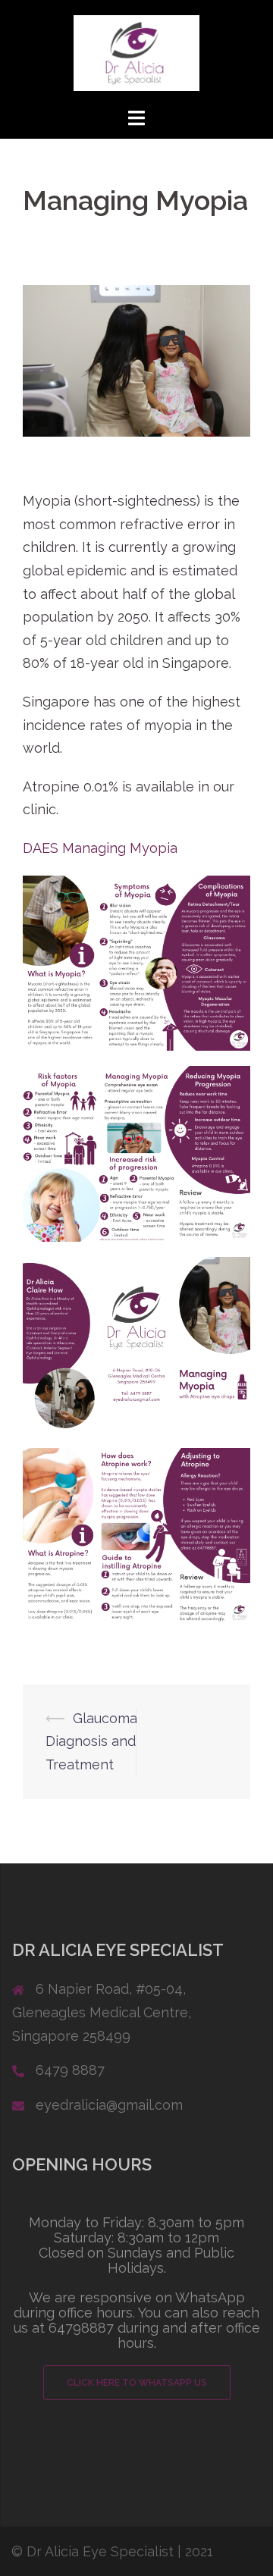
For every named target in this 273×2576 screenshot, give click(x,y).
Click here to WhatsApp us (137, 2383)
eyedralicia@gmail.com (109, 2105)
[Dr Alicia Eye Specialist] (136, 52)
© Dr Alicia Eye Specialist (93, 2551)
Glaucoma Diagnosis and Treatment (91, 1741)
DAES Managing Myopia (100, 848)
